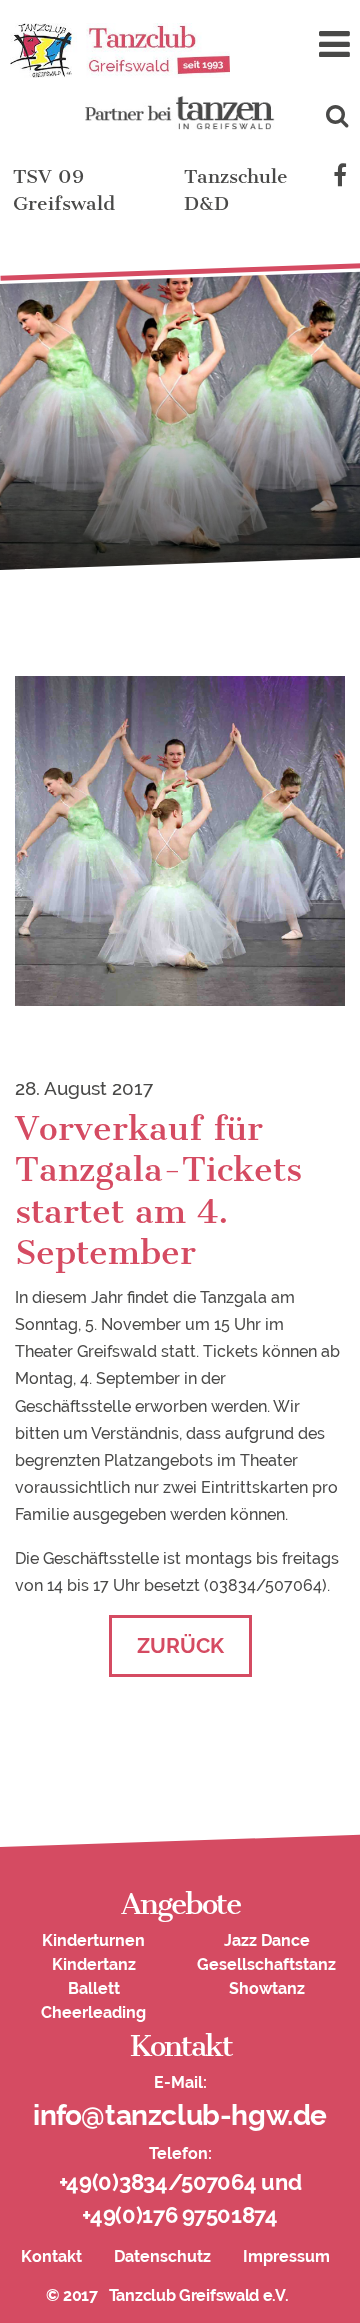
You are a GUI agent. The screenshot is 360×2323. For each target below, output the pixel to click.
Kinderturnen (93, 1940)
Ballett (94, 1988)
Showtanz (267, 1988)
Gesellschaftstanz (266, 1964)
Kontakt (51, 2256)
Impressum (286, 2256)
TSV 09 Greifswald (64, 190)
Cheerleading (93, 2012)
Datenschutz (162, 2256)
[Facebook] (340, 177)
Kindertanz (94, 1964)
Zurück (180, 1645)
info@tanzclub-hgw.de (180, 2115)
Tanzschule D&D (236, 190)
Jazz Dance (267, 1940)
